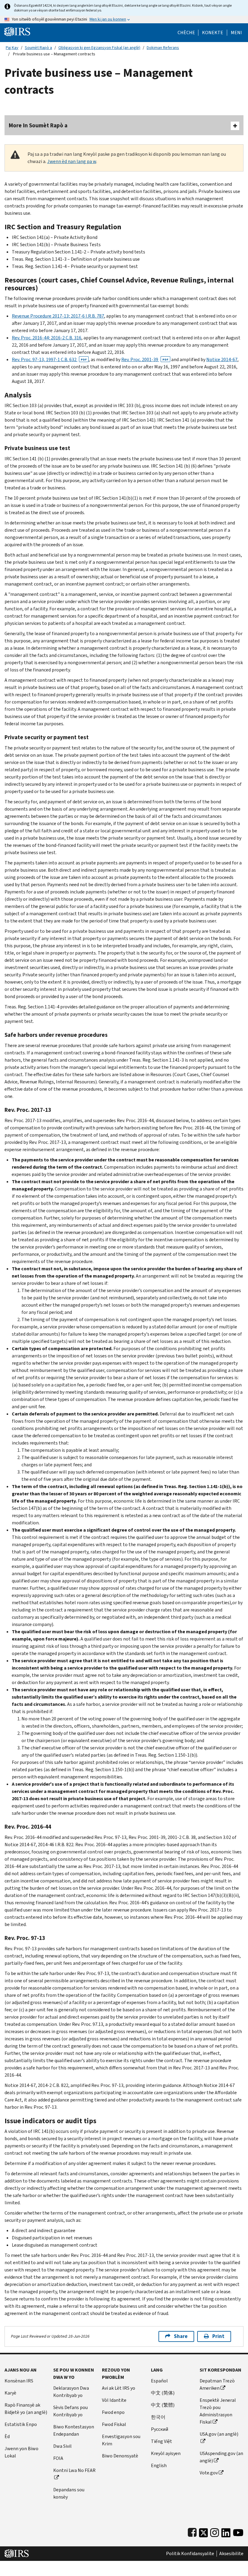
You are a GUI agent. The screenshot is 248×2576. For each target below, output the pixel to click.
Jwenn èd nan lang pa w (72, 161)
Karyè (10, 2393)
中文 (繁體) (163, 2405)
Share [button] (181, 2336)
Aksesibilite (231, 2554)
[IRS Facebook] (192, 2531)
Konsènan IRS (19, 2381)
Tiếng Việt (162, 2441)
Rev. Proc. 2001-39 (145, 359)
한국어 (158, 2417)
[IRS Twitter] (204, 2531)
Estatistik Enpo (21, 2424)
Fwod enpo (113, 2412)
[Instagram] (215, 2531)
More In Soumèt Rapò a (38, 125)
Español (159, 2381)
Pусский (160, 2429)
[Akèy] (17, 31)
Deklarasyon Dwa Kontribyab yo (71, 2392)
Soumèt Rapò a (38, 48)
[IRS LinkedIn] (226, 2531)
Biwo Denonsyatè (120, 2456)
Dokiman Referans (163, 48)
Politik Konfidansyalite (190, 2554)
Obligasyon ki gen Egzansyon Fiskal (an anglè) (99, 48)
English (159, 2465)
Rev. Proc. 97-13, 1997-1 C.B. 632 (49, 359)
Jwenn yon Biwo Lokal (21, 2452)
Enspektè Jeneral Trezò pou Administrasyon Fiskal (218, 2411)
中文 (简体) (163, 2393)
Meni (236, 33)
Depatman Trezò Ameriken (217, 2384)
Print (218, 2336)
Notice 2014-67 (222, 359)
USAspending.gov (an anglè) (221, 2457)
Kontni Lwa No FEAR (74, 2470)
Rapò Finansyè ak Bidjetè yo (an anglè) (26, 2409)
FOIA (58, 2458)
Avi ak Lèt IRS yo (119, 2388)
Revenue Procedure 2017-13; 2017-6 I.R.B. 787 (58, 316)
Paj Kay (12, 48)
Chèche (186, 33)
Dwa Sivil (62, 2446)
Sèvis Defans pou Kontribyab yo (70, 2411)
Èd (7, 2436)
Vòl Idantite (114, 2400)
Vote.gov (209, 2473)
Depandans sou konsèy (69, 2493)
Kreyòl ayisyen (166, 2453)
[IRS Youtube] (238, 2531)
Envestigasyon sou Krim (121, 2440)
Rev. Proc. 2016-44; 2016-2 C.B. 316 (47, 338)
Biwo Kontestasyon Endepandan (74, 2430)
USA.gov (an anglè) (219, 2434)
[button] (213, 33)
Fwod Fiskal (114, 2424)
